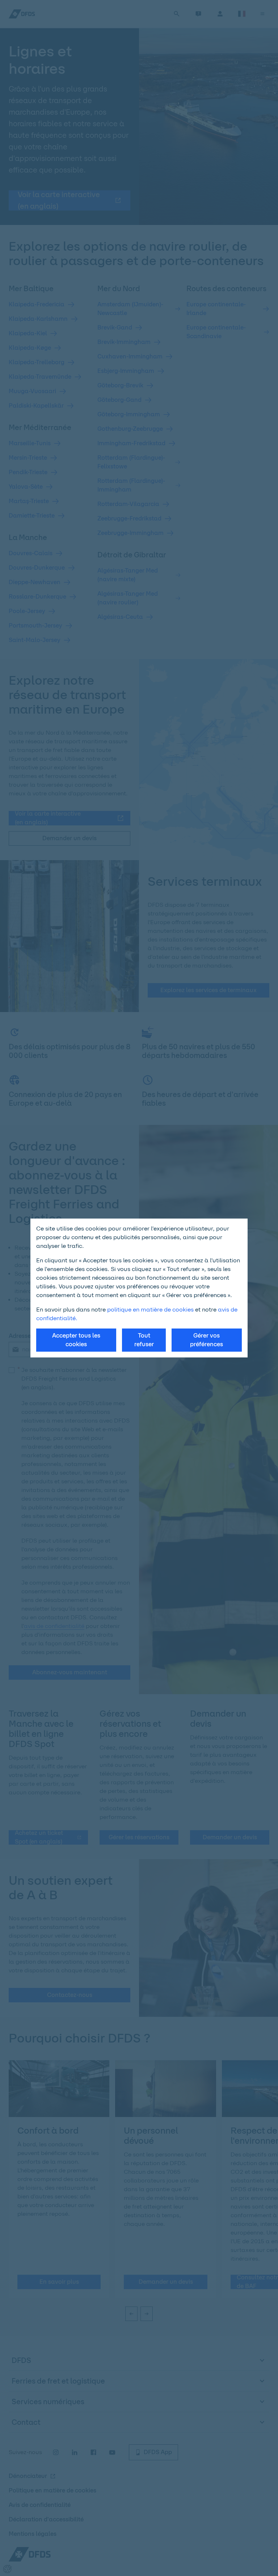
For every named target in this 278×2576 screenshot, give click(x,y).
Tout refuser (144, 1340)
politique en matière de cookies (150, 1310)
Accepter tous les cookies (76, 1340)
